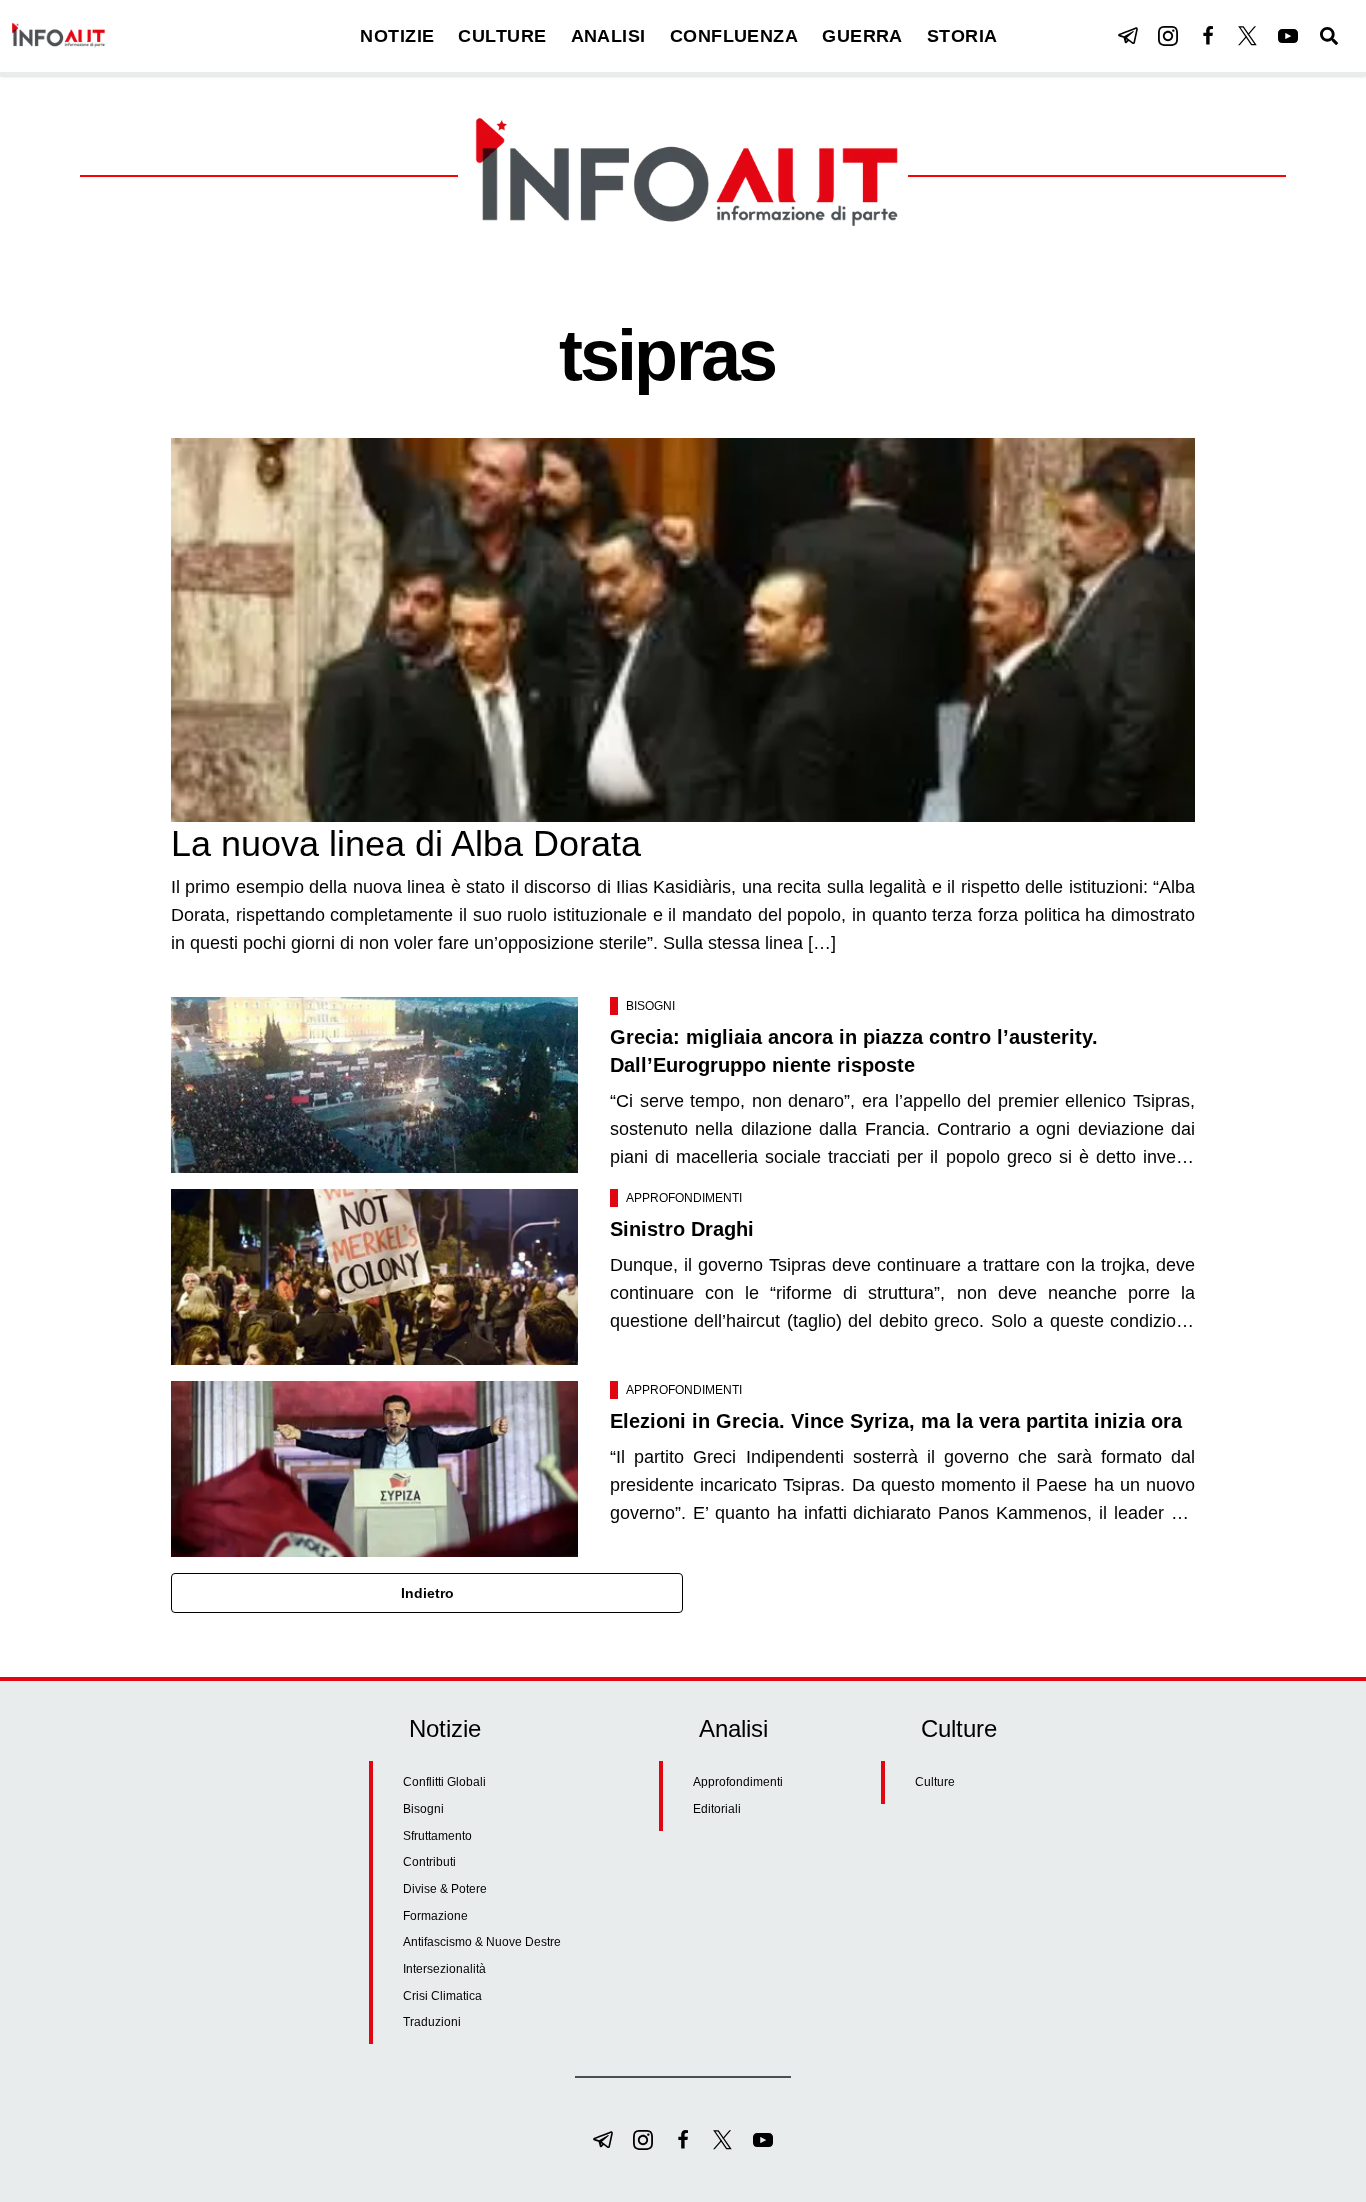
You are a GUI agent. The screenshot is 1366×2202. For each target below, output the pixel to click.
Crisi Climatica (442, 1996)
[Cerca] (1329, 36)
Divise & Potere (445, 1889)
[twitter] (1248, 36)
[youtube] (1288, 36)
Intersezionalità (444, 1969)
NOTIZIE (397, 36)
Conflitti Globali (444, 1782)
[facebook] (1208, 36)
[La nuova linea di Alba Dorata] (683, 630)
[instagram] (1168, 36)
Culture (935, 1782)
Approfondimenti (684, 1198)
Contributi (429, 1862)
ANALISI (608, 36)
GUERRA (862, 36)
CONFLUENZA (734, 36)
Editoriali (717, 1809)
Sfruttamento (437, 1836)
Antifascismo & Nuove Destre (482, 1942)
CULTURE (502, 36)
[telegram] (1128, 36)
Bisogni (650, 1006)
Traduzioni (432, 2022)
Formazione (435, 1916)
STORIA (962, 36)
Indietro (427, 1593)
